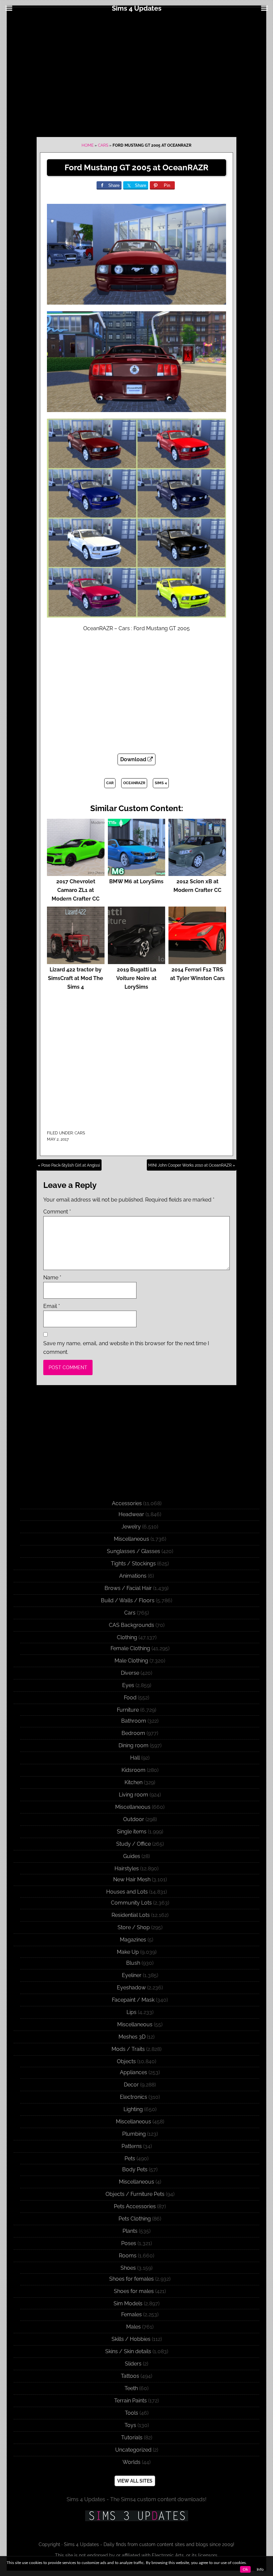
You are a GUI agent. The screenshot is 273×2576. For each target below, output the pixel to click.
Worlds (132, 2462)
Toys (130, 2425)
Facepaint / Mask (133, 2000)
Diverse (130, 1673)
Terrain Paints (131, 2401)
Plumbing (134, 2134)
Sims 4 (161, 783)
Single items (132, 1832)
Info (260, 2569)
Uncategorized (133, 2450)
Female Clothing (130, 1648)
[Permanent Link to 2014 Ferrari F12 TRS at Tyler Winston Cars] (197, 961)
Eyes (128, 1685)
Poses (129, 2243)
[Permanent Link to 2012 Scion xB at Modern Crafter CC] (197, 873)
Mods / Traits (128, 2049)
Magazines (133, 1940)
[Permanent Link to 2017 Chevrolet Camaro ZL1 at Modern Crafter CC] (76, 873)
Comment (57, 1212)
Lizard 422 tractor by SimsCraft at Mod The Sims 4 (76, 978)
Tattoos (130, 2376)
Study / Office (134, 1844)
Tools (132, 2413)
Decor (131, 2085)
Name (52, 1278)
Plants (130, 2231)
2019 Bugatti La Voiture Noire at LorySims (136, 978)
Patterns (132, 2146)
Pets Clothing (135, 2219)
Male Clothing (131, 1661)
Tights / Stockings (133, 1564)
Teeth (131, 2388)
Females (132, 2314)
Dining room (134, 1745)
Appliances (134, 2072)
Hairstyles (127, 1868)
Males (134, 2327)
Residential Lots (131, 1915)
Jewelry (131, 1527)
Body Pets (135, 2169)
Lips (132, 2012)
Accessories (127, 1503)
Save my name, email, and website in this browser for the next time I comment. (126, 1348)
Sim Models (128, 2303)
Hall (135, 1758)
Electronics (134, 2097)
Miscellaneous (132, 1539)
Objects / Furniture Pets (135, 2194)
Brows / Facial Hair (128, 1588)
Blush (133, 1963)
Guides (132, 1856)
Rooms (128, 2256)
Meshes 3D (132, 2037)
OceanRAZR (134, 783)
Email (52, 1306)
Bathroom (134, 1721)
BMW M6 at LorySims (136, 881)
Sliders (133, 2364)
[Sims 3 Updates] (136, 2516)
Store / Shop (134, 1927)
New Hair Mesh (132, 1879)
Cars (103, 145)
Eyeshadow (131, 1988)
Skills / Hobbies (131, 2339)
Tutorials (132, 2437)
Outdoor (134, 1819)
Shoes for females (132, 2279)
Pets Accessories (135, 2206)
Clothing (127, 1637)
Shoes (128, 2268)
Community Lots (131, 1903)
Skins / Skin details (128, 2351)
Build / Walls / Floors (128, 1600)
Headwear (131, 1514)
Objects (126, 2061)
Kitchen (134, 1782)
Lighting (133, 2109)
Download (134, 759)
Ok (245, 2569)
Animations (133, 1576)
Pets (130, 2158)
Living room (134, 1795)
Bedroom (133, 1733)
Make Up (128, 1952)
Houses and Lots (127, 1892)
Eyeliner (132, 1975)
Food (130, 1698)
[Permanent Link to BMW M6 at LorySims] (137, 873)
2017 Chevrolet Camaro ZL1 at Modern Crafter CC (76, 890)
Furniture (128, 1710)
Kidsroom (134, 1770)
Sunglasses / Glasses (134, 1551)
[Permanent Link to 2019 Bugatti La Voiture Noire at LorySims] (137, 961)
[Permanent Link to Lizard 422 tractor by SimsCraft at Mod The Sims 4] (76, 961)
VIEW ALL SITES (135, 2481)
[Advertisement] (136, 74)
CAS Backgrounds (132, 1625)
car (110, 783)
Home (88, 145)
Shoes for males (134, 2291)
